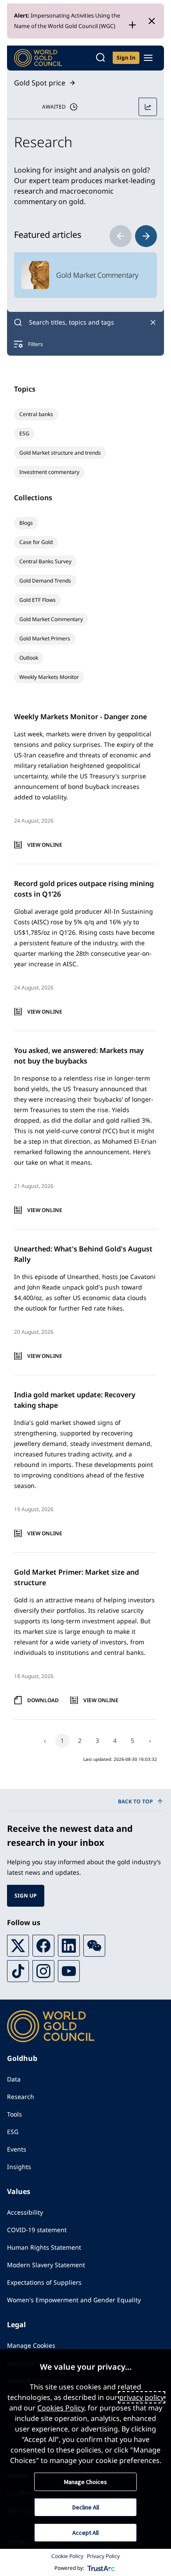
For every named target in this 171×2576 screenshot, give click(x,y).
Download (43, 1700)
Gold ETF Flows (37, 600)
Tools (14, 2114)
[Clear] (153, 322)
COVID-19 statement (37, 2230)
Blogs (26, 523)
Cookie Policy (67, 2556)
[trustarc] (101, 2568)
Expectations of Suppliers (44, 2282)
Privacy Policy (103, 2556)
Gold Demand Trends (45, 581)
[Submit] (18, 322)
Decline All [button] (86, 2507)
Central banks (36, 414)
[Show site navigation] (148, 58)
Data (14, 2079)
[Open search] (100, 58)
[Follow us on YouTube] (69, 1971)
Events (17, 2149)
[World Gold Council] (38, 58)
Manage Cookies (31, 2345)
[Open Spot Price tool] (148, 107)
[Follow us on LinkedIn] (69, 1946)
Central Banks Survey (45, 561)
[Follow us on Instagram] (43, 1971)
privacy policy (142, 2397)
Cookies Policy (61, 2408)
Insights (19, 2167)
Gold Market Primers (45, 638)
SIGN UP (26, 1896)
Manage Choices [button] (85, 2482)
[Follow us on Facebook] (43, 1946)
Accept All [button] (85, 2533)
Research (21, 2097)
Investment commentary (49, 472)
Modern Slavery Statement (46, 2265)
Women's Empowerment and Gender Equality (74, 2300)
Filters (36, 344)
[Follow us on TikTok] (18, 1971)
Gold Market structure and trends (60, 453)
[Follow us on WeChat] (94, 1946)
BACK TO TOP (135, 1801)
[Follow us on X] (18, 1946)
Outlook (29, 658)
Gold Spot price (40, 83)
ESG (24, 433)
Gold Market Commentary (51, 619)
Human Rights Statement (44, 2247)
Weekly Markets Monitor (49, 677)
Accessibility (25, 2212)
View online (45, 845)
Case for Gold (36, 542)
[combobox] (85, 322)
